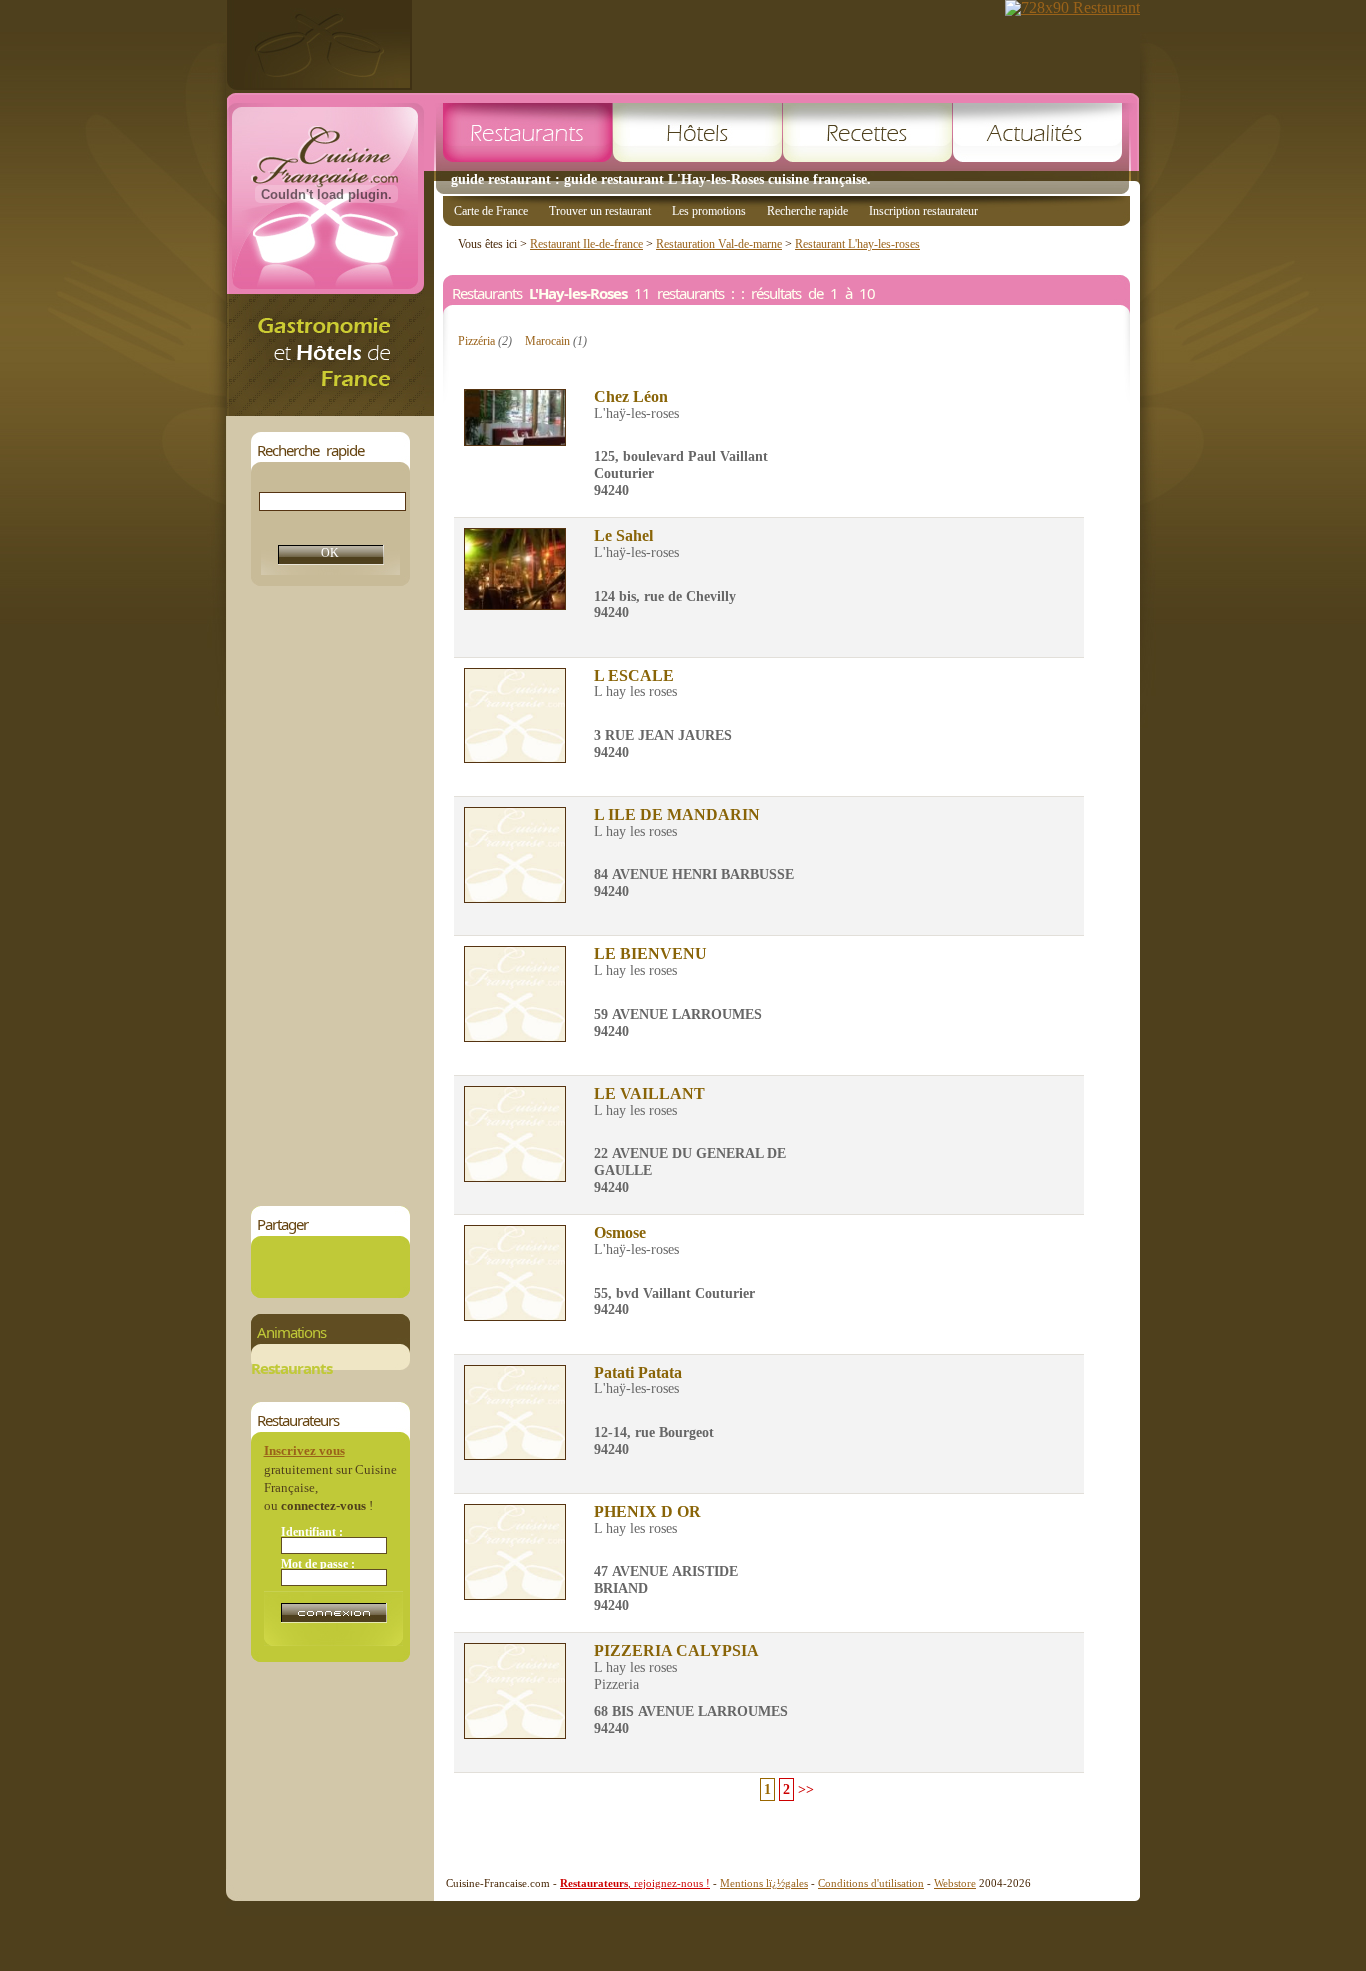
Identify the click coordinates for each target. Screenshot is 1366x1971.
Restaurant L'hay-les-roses (857, 244)
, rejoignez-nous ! (635, 1883)
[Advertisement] (330, 896)
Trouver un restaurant (600, 211)
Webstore (955, 1883)
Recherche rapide (807, 211)
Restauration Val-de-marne (719, 244)
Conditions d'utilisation (871, 1883)
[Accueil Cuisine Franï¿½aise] (330, 410)
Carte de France (491, 211)
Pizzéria (485, 341)
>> (806, 1789)
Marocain (556, 341)
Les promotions (709, 211)
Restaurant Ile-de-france (586, 244)
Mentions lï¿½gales (764, 1883)
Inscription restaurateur (923, 211)
